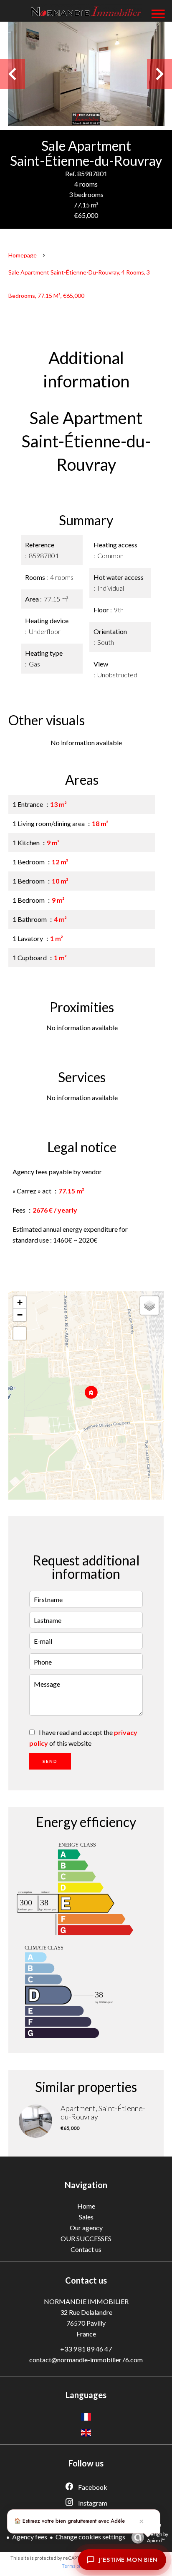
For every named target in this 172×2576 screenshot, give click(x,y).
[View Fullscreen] (20, 1333)
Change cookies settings (90, 2537)
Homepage (23, 255)
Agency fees (30, 2537)
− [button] (20, 1315)
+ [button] (20, 1302)
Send (50, 1761)
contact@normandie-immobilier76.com (86, 2360)
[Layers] (149, 1305)
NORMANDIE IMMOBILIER (86, 2301)
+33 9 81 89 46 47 (86, 2349)
